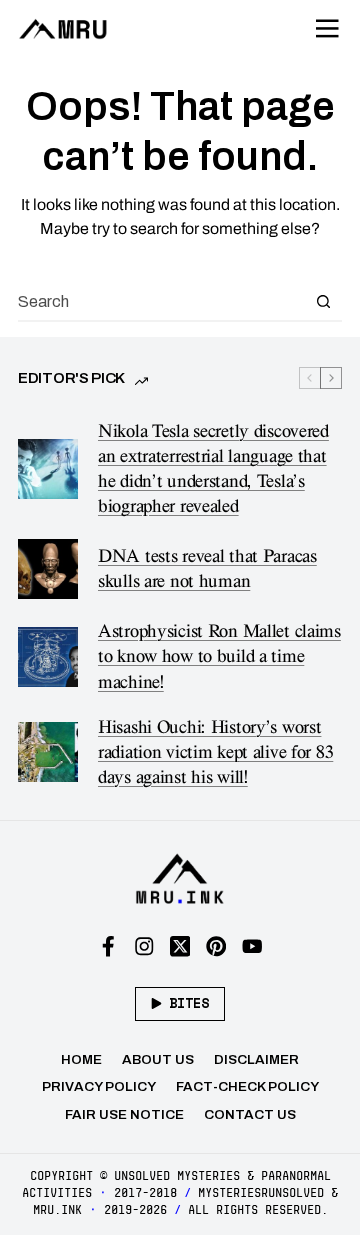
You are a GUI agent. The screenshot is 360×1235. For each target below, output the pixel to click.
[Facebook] (108, 946)
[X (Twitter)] (180, 946)
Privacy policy (99, 1086)
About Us (158, 1059)
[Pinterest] (216, 946)
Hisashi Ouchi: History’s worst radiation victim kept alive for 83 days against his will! (215, 752)
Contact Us (250, 1114)
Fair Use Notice (124, 1114)
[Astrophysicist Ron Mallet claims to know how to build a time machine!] (48, 657)
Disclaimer (256, 1059)
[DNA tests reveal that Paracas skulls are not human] (48, 569)
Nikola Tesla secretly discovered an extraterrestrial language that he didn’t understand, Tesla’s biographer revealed (213, 469)
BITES (189, 1003)
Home (81, 1059)
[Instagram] (144, 946)
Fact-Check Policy (247, 1086)
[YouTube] (252, 946)
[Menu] (328, 29)
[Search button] (323, 301)
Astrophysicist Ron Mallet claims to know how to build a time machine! (219, 656)
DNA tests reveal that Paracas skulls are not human (207, 569)
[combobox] (161, 301)
